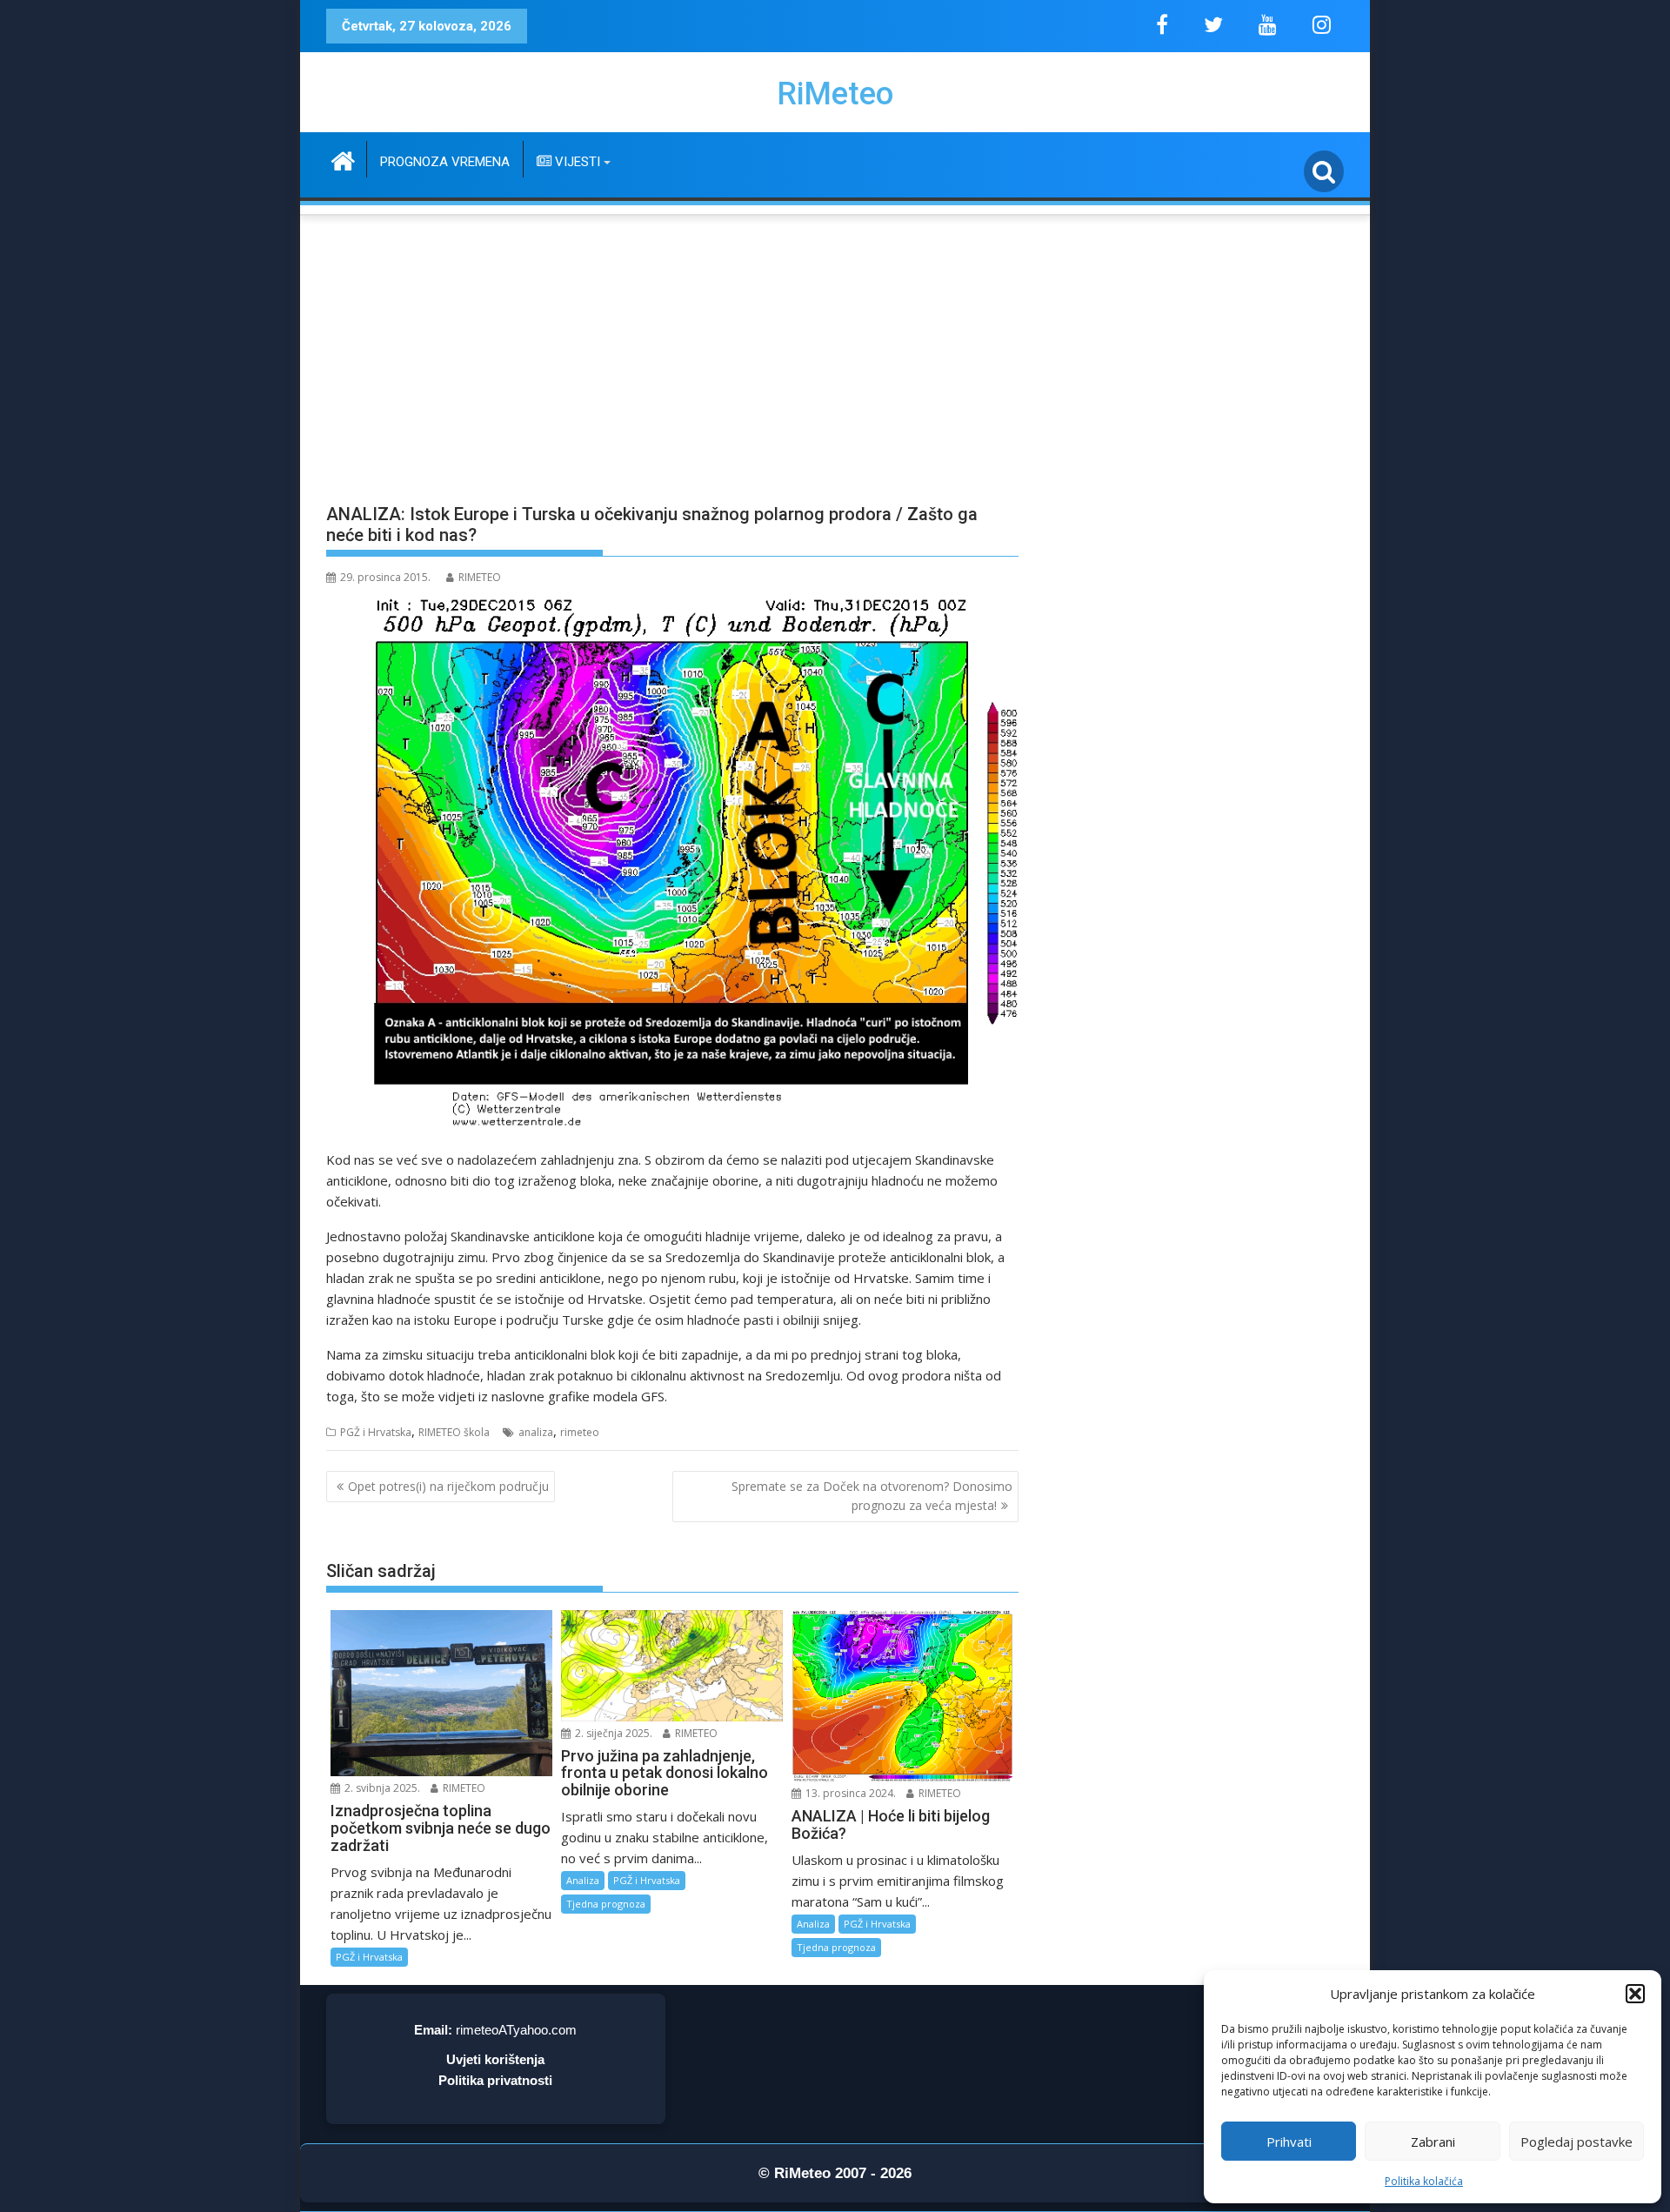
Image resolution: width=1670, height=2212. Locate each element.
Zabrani (1433, 2142)
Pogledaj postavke (1576, 2142)
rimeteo (580, 1432)
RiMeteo (835, 94)
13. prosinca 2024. (849, 1793)
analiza (536, 1432)
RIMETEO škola (454, 1432)
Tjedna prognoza (606, 1904)
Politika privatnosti (495, 2080)
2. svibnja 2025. (381, 1788)
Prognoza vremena (445, 162)
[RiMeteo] (343, 159)
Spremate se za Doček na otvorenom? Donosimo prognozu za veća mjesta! (872, 1496)
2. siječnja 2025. (612, 1733)
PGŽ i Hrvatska (376, 1432)
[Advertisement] (835, 349)
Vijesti (576, 162)
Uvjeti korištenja (495, 2059)
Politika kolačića (1424, 2181)
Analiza (583, 1880)
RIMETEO (480, 577)
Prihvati (1289, 2142)
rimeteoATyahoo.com (516, 2030)
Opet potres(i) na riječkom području (448, 1486)
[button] (1635, 1994)
